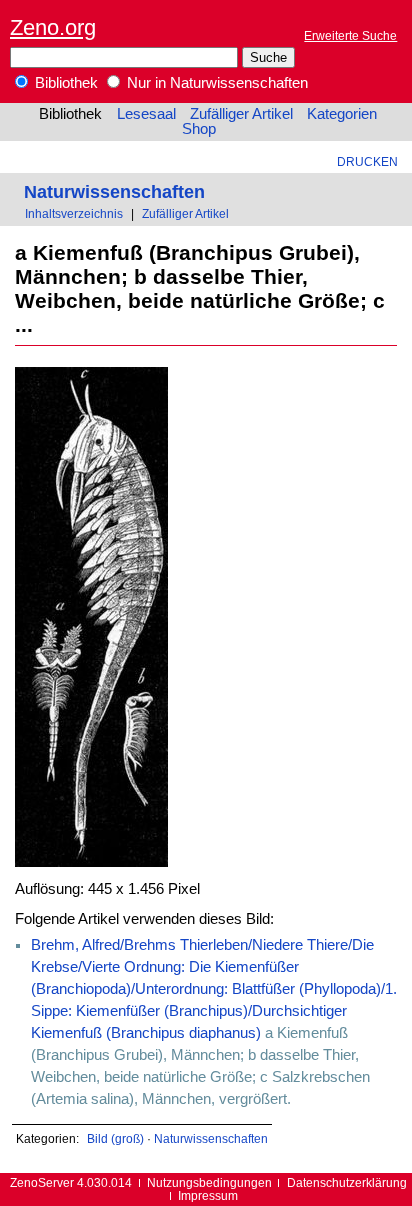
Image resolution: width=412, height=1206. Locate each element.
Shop (199, 129)
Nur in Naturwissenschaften (215, 83)
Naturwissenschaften (114, 191)
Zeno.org (53, 27)
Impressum (208, 1195)
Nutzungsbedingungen (209, 1182)
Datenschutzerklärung (347, 1182)
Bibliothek (64, 83)
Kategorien (342, 114)
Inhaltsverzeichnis (74, 213)
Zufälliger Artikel (241, 114)
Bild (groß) (115, 1138)
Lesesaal (146, 114)
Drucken (367, 161)
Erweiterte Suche (350, 35)
